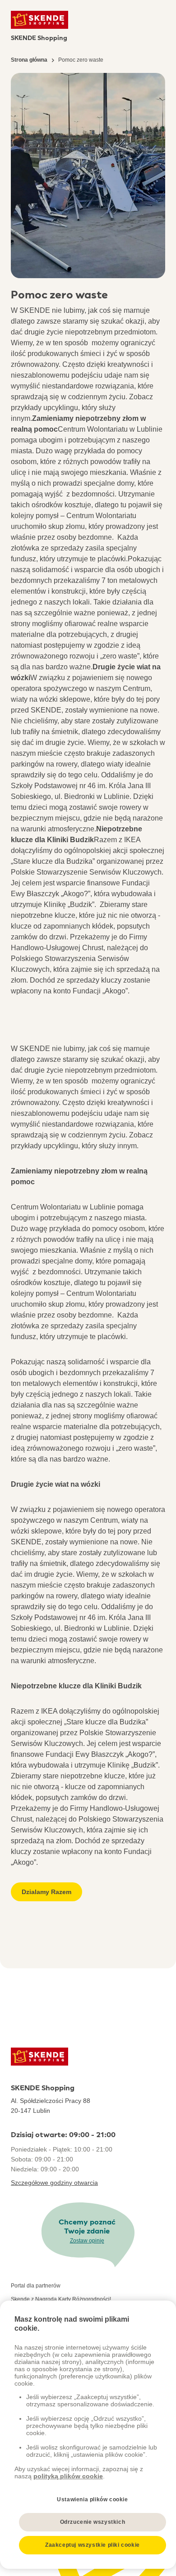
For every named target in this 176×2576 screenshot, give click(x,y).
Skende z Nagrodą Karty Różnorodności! (61, 2299)
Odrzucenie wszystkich (93, 2522)
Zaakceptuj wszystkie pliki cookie (93, 2545)
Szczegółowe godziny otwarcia (54, 2183)
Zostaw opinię (87, 2241)
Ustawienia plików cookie (92, 2499)
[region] (88, 2435)
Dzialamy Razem (46, 1892)
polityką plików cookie (68, 2476)
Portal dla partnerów (36, 2286)
